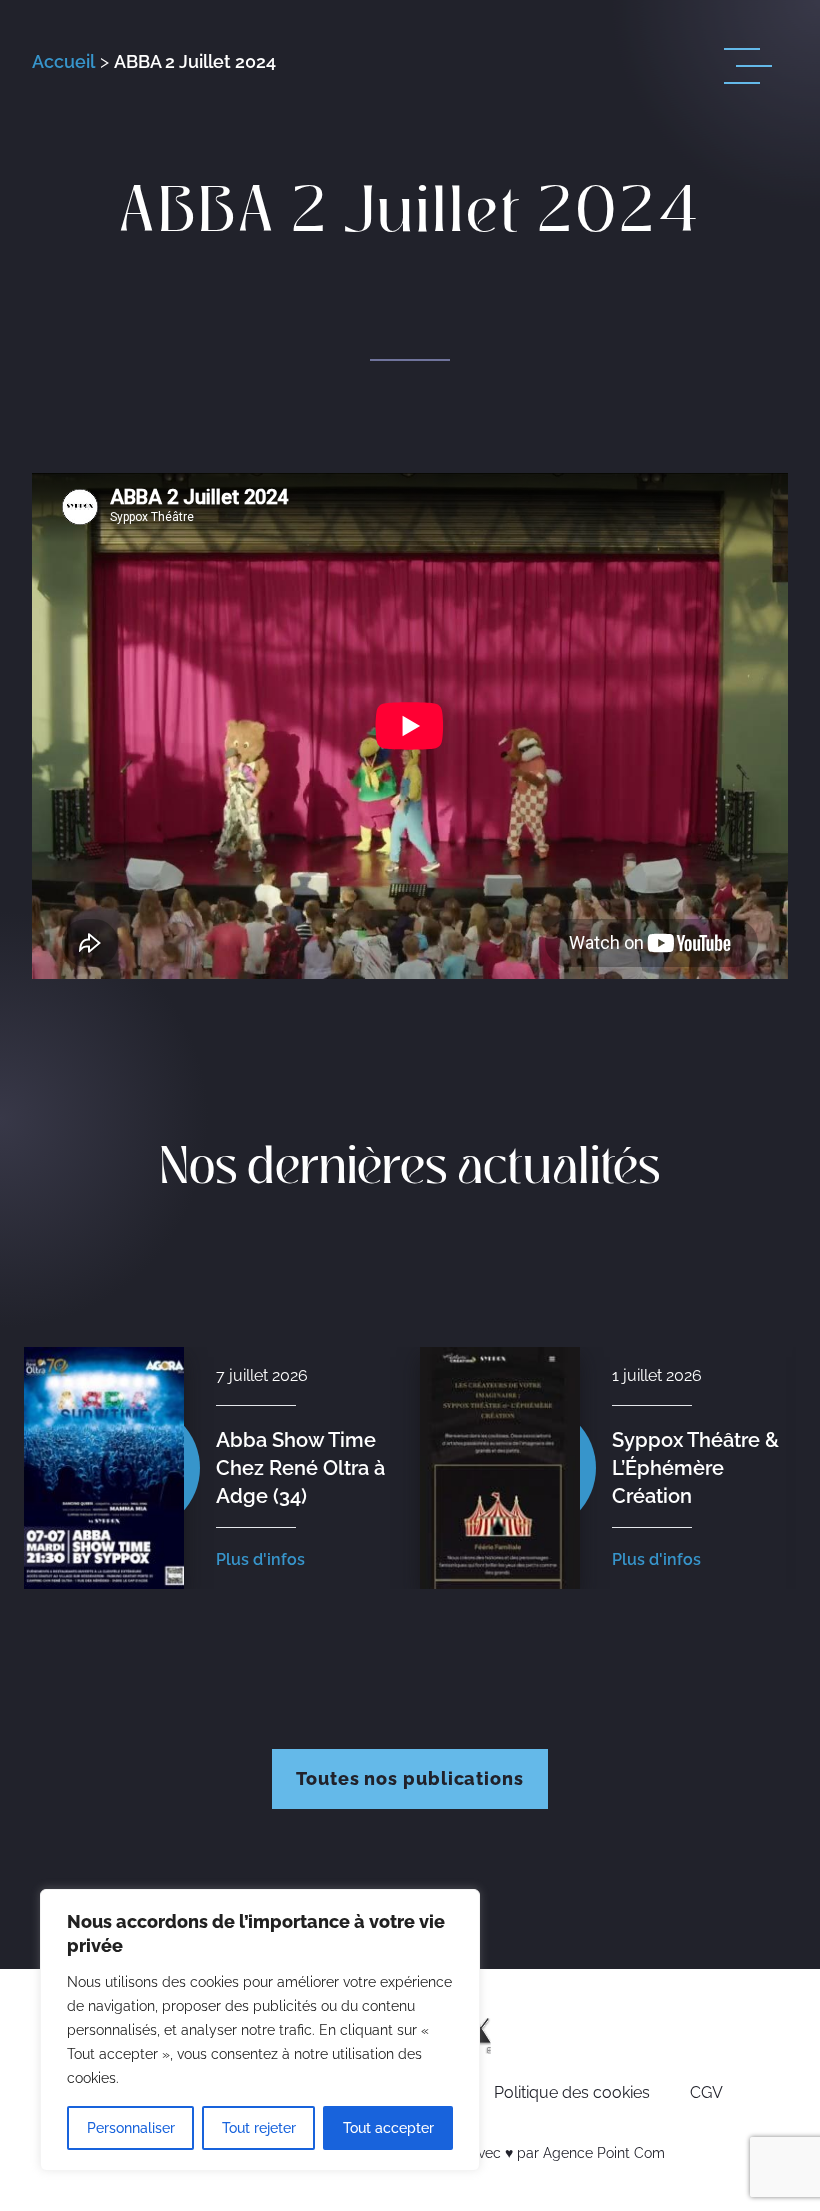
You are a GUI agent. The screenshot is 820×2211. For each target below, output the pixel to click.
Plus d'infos (260, 1559)
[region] (260, 2030)
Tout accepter (388, 2128)
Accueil (63, 61)
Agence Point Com (604, 2153)
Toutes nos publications (410, 1778)
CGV (706, 2092)
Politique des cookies (572, 2092)
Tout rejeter (259, 2128)
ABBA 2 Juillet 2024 (195, 61)
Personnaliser (131, 2128)
